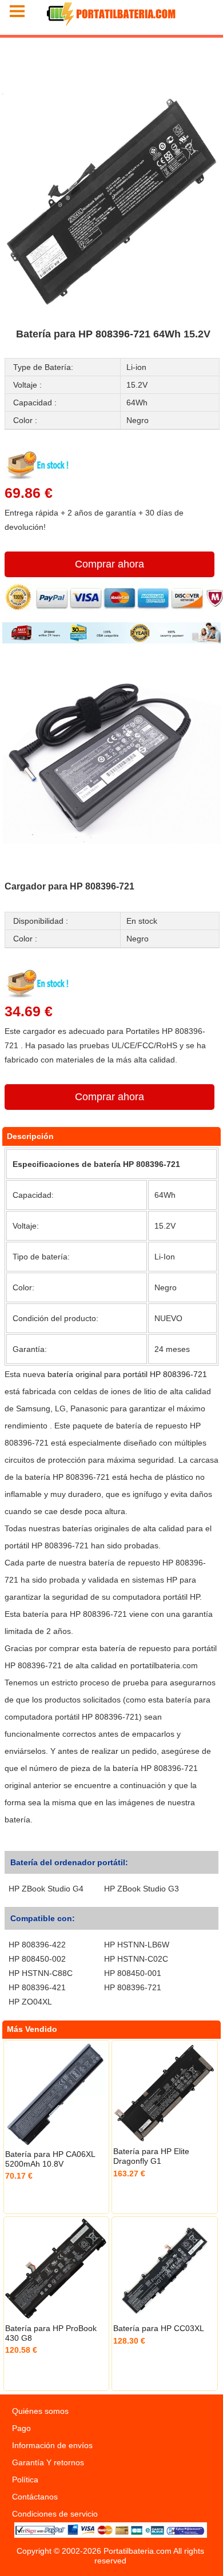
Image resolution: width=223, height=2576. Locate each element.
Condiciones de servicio (55, 2514)
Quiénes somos (40, 2411)
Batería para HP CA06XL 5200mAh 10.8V (50, 2159)
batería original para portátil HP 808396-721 (127, 1374)
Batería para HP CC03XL (159, 2328)
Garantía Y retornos (48, 2462)
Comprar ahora (109, 564)
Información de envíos (52, 2445)
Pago (21, 2428)
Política (25, 2480)
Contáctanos (35, 2497)
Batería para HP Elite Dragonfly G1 (151, 2156)
